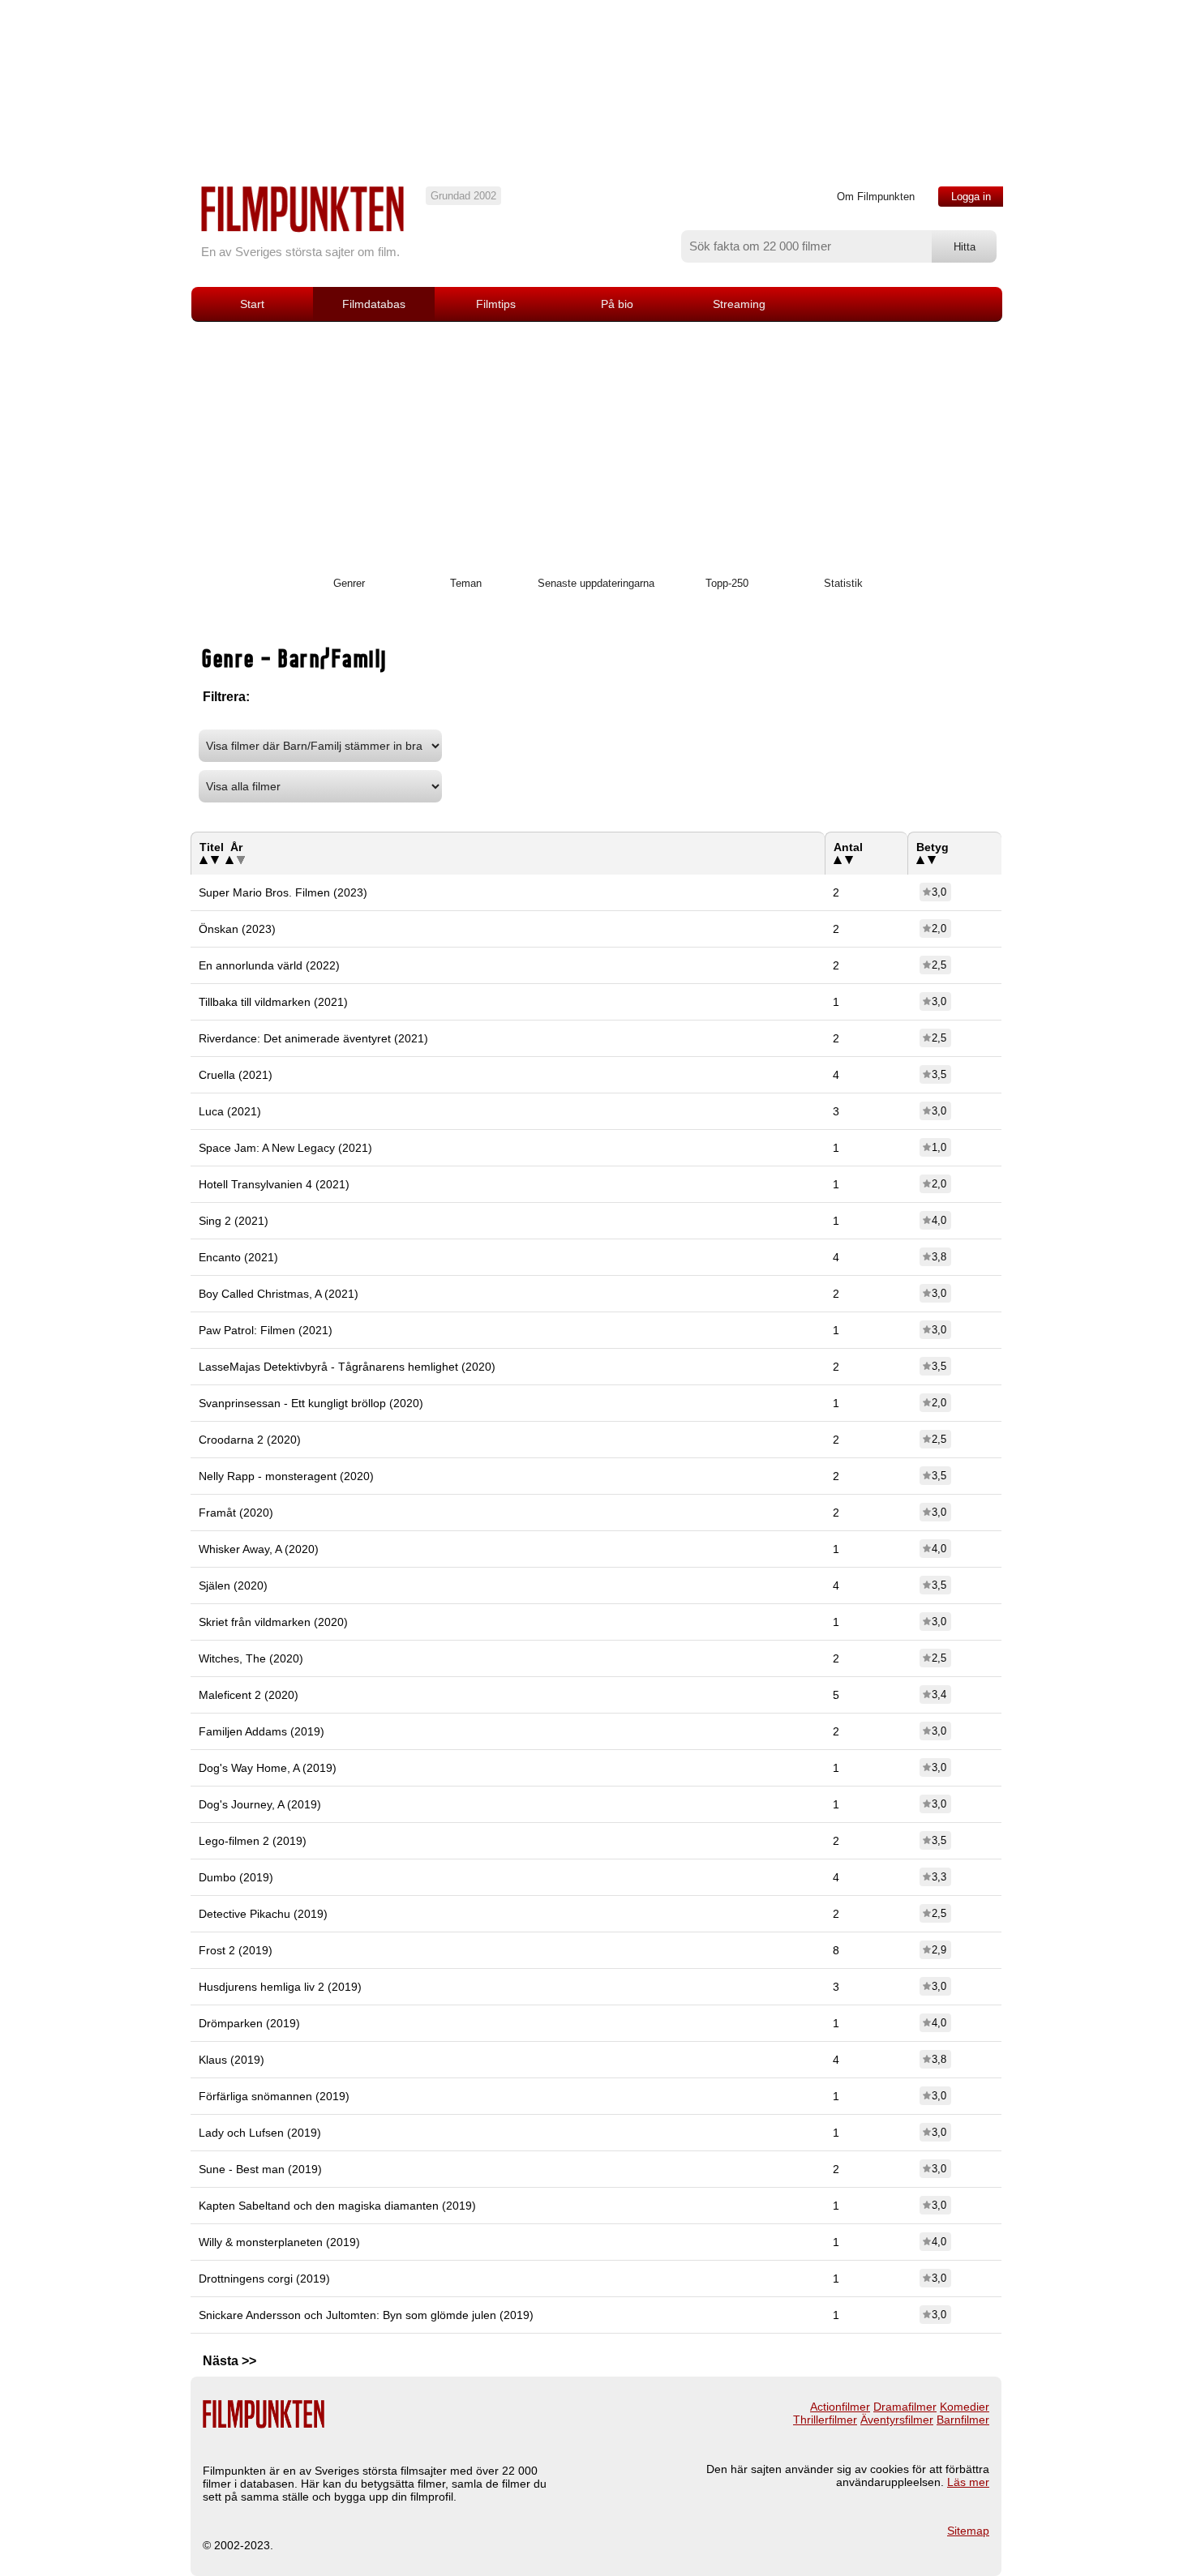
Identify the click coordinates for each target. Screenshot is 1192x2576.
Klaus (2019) (232, 2060)
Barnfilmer (963, 2420)
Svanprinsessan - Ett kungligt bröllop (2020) (311, 1403)
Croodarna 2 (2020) (250, 1440)
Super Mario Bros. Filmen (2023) (283, 892)
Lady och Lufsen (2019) (260, 2133)
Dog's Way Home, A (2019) (268, 1768)
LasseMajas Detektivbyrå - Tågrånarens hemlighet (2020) (347, 1367)
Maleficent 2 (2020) (249, 1695)
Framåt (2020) (236, 1513)
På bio (617, 304)
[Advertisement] (596, 443)
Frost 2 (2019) (236, 1950)
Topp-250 (727, 583)
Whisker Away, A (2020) (259, 1549)
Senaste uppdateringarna (596, 583)
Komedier (965, 2407)
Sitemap (968, 2531)
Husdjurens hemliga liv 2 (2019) (280, 1987)
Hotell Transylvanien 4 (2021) (274, 1184)
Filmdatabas (374, 304)
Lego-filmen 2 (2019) (253, 1841)
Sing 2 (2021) (234, 1221)
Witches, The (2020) (251, 1658)
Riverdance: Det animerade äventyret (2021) (313, 1038)
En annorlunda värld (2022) (269, 965)
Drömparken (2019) (249, 2023)
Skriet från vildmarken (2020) (273, 1622)
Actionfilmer (840, 2407)
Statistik (843, 583)
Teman (466, 583)
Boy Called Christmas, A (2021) (279, 1294)
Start (252, 304)
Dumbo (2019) (236, 1877)
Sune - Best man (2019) (260, 2169)
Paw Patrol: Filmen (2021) (266, 1330)
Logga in (971, 197)
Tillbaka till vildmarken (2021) (273, 1002)
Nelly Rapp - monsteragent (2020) (286, 1476)
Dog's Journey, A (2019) (260, 1804)
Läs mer (968, 2482)
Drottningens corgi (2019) (264, 2279)
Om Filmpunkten (876, 197)
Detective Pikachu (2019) (263, 1914)
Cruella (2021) (236, 1075)
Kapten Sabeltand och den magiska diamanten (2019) (337, 2206)
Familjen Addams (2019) (262, 1731)
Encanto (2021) (238, 1257)
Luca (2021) (230, 1111)
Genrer (349, 583)
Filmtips (496, 304)
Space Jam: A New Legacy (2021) (285, 1148)
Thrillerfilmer (825, 2420)
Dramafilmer (905, 2407)
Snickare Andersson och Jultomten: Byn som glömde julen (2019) (366, 2315)
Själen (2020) (233, 1585)
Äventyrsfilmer (897, 2420)
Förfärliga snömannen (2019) (274, 2096)
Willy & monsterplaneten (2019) (279, 2242)
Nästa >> (229, 2361)
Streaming (739, 304)
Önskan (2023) (237, 929)
